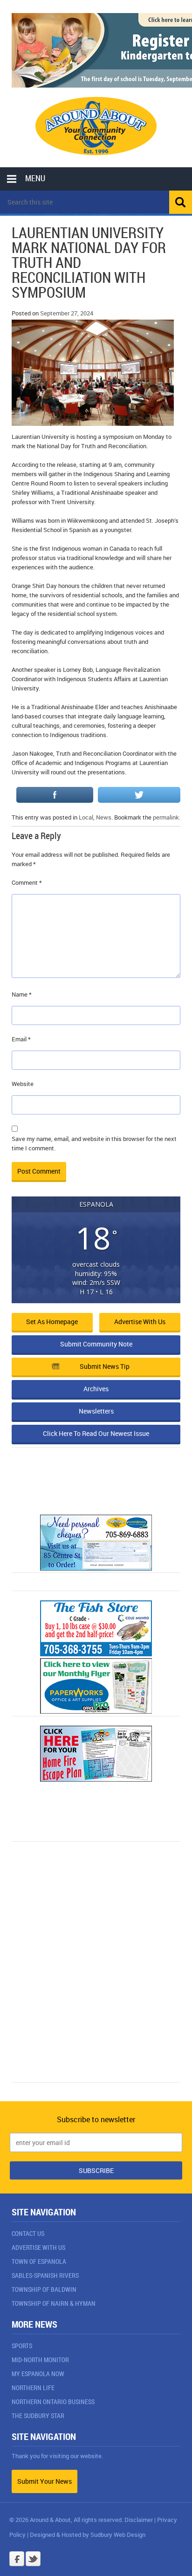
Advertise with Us (140, 1322)
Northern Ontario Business (53, 2402)
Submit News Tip (105, 1366)
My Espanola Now (38, 2374)
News (104, 817)
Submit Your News (45, 2481)
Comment (27, 882)
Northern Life (33, 2388)
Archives (96, 1389)
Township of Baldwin (44, 2289)
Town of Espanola (39, 2261)
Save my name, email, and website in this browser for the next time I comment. (94, 1143)
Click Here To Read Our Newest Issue (96, 1433)
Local (86, 817)
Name (22, 994)
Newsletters (96, 1411)
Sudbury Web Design (118, 2535)
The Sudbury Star (38, 2415)
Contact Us (28, 2233)
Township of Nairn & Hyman (54, 2303)
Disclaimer (139, 2520)
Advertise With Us (38, 2247)
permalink (166, 817)
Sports (22, 2346)
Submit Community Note (96, 1344)
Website (23, 1084)
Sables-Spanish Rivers (45, 2275)
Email (21, 1039)
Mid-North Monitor (40, 2360)
